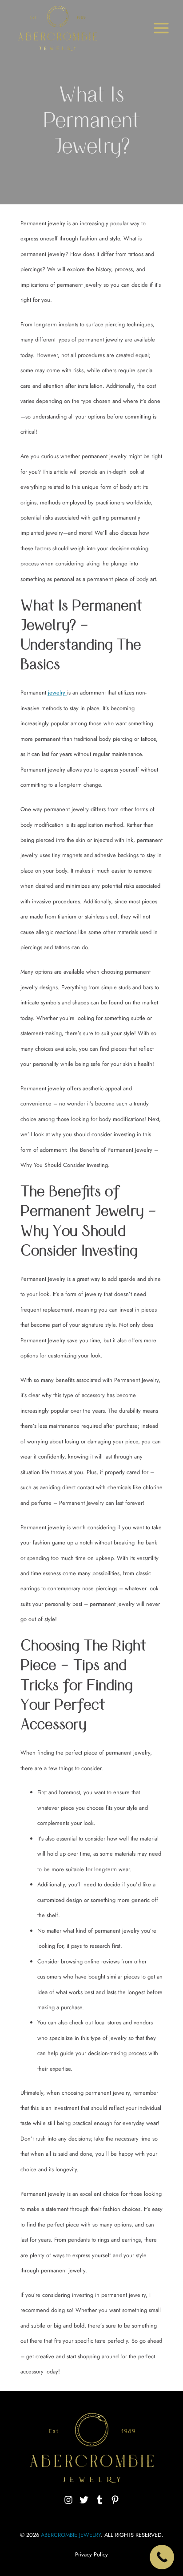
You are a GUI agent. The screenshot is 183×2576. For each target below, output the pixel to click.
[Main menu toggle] (161, 28)
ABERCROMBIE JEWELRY (71, 2535)
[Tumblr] (99, 2500)
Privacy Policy (91, 2554)
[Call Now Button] (162, 2557)
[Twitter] (84, 2500)
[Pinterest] (115, 2500)
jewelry (58, 693)
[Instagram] (68, 2500)
